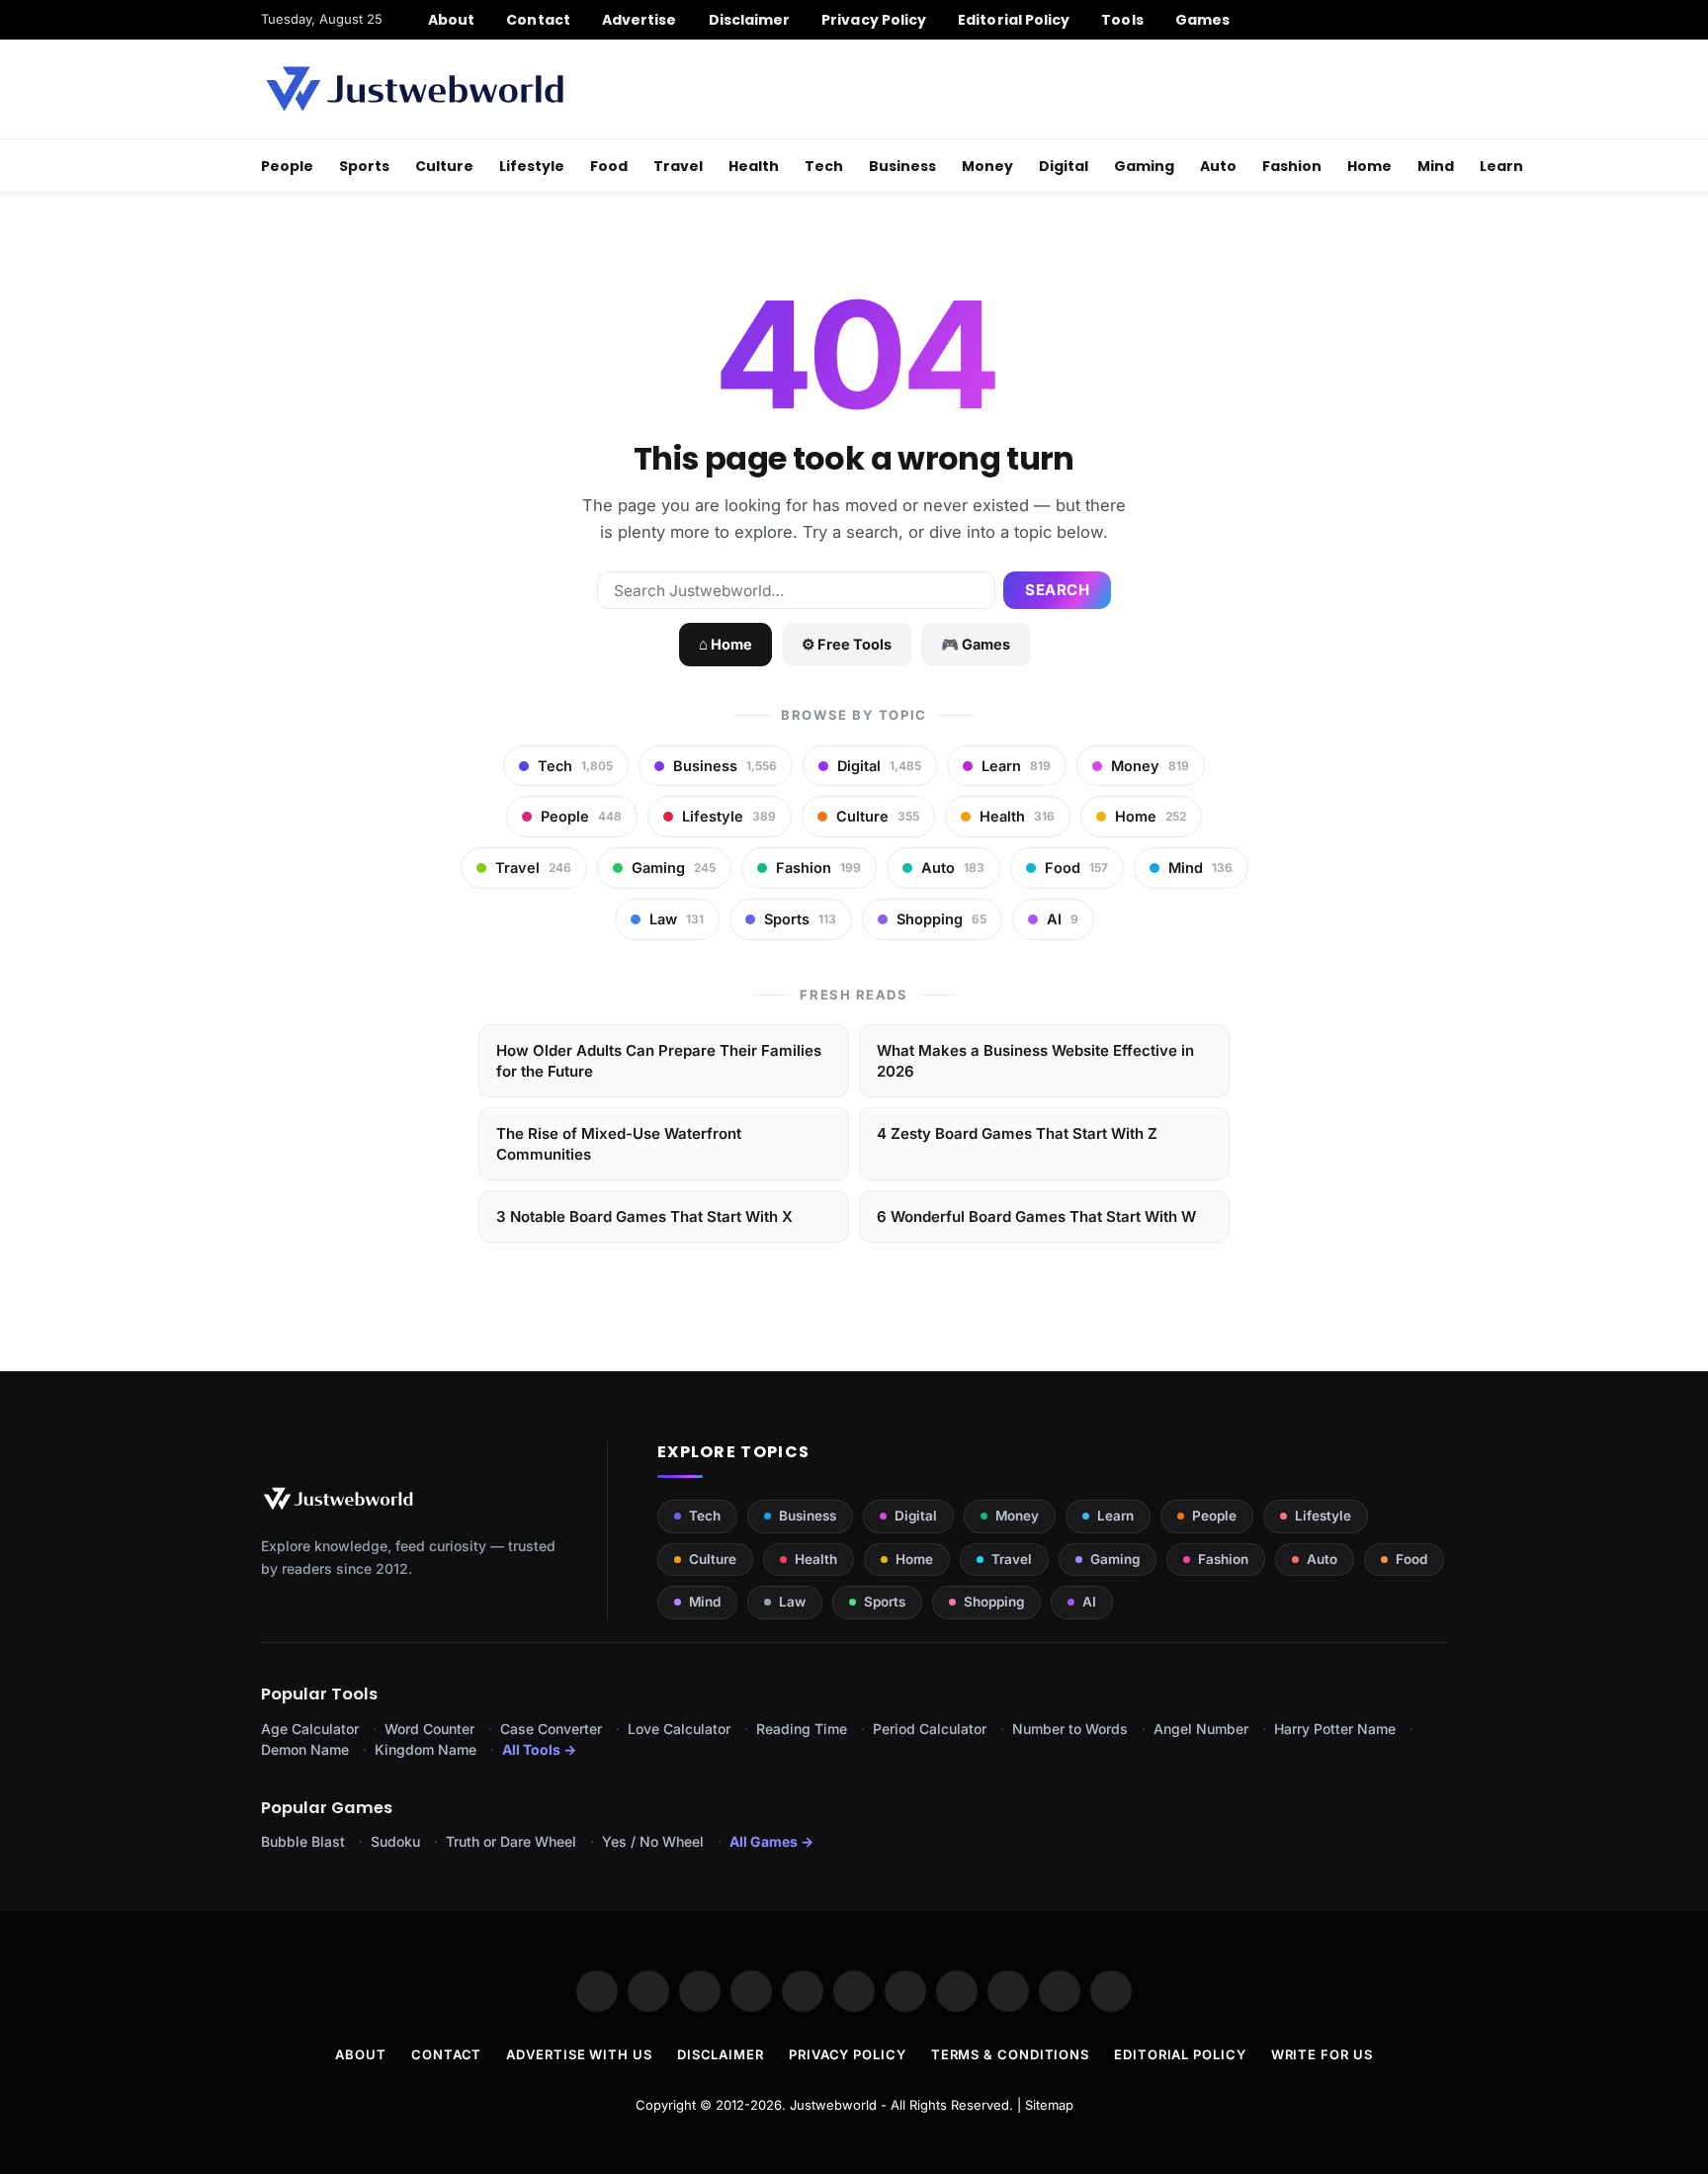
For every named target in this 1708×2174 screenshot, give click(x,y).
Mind (1436, 166)
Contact (538, 20)
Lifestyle (532, 166)
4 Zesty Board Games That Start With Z (1017, 1133)
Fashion (1292, 166)
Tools (1122, 20)
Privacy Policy (874, 20)
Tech (824, 166)
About (451, 20)
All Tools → (539, 1749)
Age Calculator (310, 1729)
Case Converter (551, 1729)
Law (792, 1602)
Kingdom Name (426, 1749)
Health (754, 166)
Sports (364, 166)
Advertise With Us (579, 2054)
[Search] (1440, 20)
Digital (1064, 166)
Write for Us (1322, 2054)
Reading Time (802, 1729)
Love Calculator (679, 1729)
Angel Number (1201, 1729)
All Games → (771, 1841)
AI (1089, 1602)
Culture (444, 166)
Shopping (994, 1602)
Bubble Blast (303, 1841)
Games (1202, 20)
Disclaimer (750, 20)
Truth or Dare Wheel (511, 1841)
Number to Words (1070, 1729)
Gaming (1144, 166)
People (287, 166)
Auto (1218, 166)
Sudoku (395, 1841)
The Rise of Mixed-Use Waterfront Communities (619, 1144)
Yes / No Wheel (653, 1841)
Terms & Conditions (1010, 2054)
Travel (678, 166)
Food (609, 166)
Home (1369, 166)
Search (1057, 590)
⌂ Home (726, 644)
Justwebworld (833, 2105)
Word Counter (429, 1729)
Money (987, 166)
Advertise (640, 20)
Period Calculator (930, 1729)
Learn (1501, 166)
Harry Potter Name (1335, 1729)
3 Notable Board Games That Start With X (644, 1217)
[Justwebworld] (415, 89)
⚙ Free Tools (847, 644)
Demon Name (305, 1749)
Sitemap (1049, 2105)
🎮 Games (976, 644)
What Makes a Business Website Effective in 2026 (1035, 1061)
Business (902, 166)
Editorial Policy (1014, 20)
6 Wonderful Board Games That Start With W (1036, 1217)
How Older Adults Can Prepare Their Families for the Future (659, 1061)
